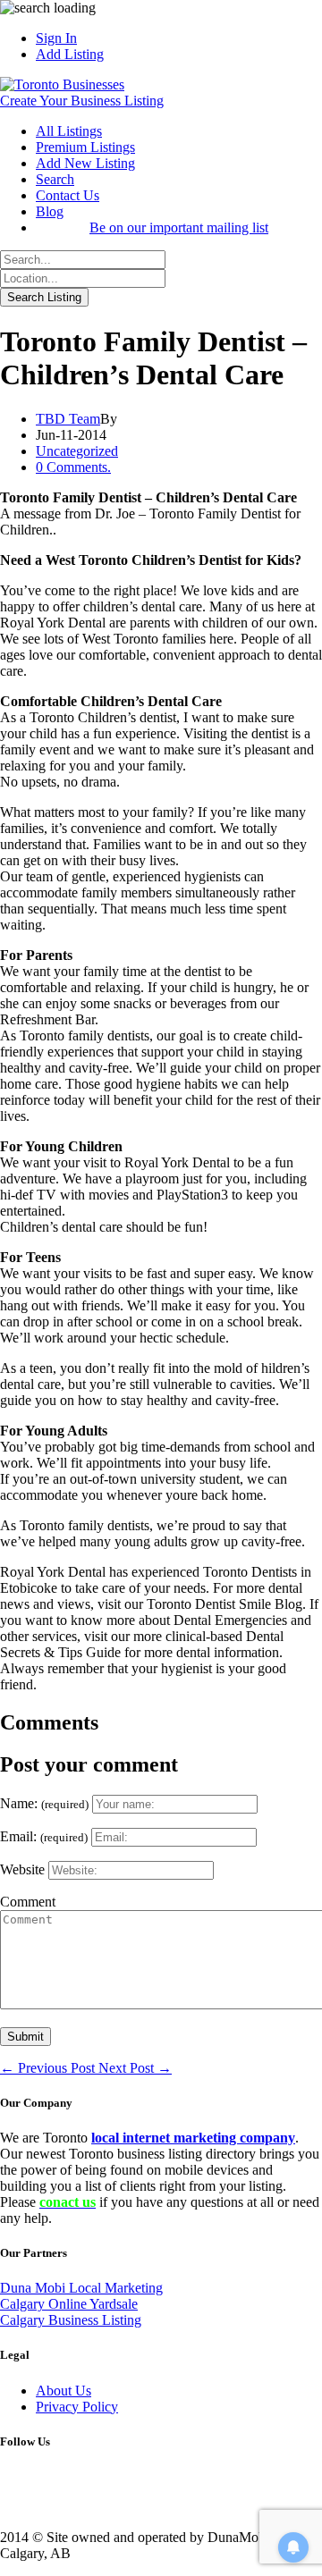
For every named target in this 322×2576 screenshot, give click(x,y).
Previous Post (49, 2068)
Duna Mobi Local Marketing (81, 2288)
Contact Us (68, 195)
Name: (44, 1803)
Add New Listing (85, 163)
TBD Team (68, 419)
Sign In (56, 38)
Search (55, 179)
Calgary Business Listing (71, 2320)
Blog (50, 211)
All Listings (69, 131)
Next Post (135, 2068)
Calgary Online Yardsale (69, 2304)
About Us (64, 2391)
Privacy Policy (77, 2407)
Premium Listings (85, 147)
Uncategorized (77, 451)
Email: (44, 1836)
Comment (28, 1902)
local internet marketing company (193, 2138)
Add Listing (70, 54)
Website (22, 1869)
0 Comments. (73, 467)
